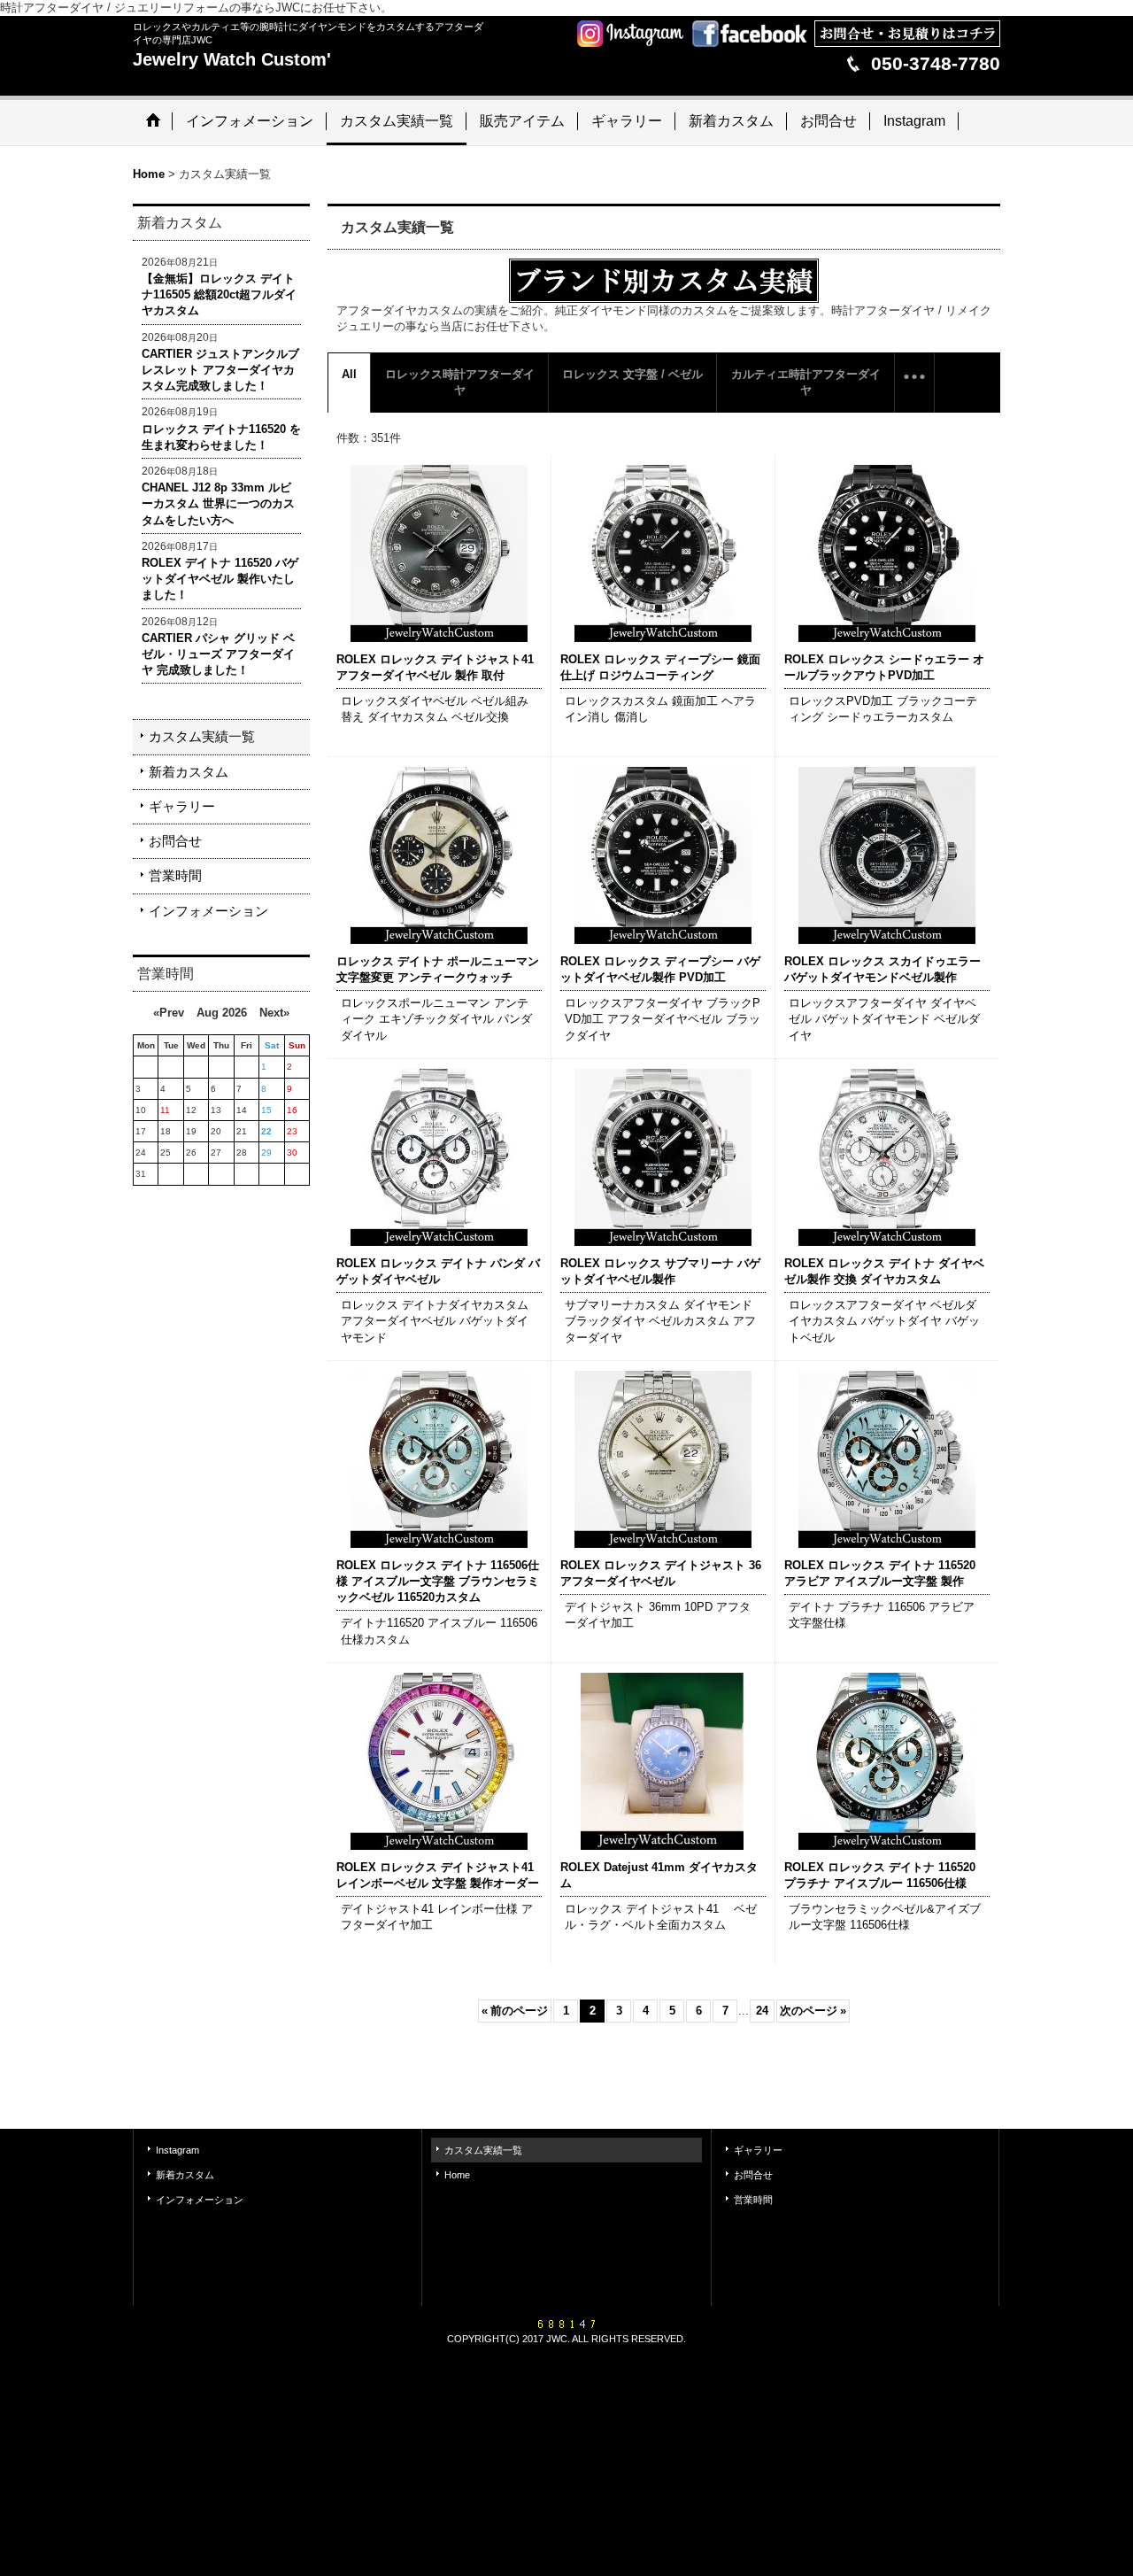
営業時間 (175, 875)
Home (457, 2175)
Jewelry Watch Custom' (232, 59)
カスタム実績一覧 (202, 736)
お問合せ (175, 841)
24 (762, 2011)
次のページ (813, 2011)
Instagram (177, 2150)
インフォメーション (208, 911)
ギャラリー (182, 806)
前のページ (515, 2011)
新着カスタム (189, 772)
